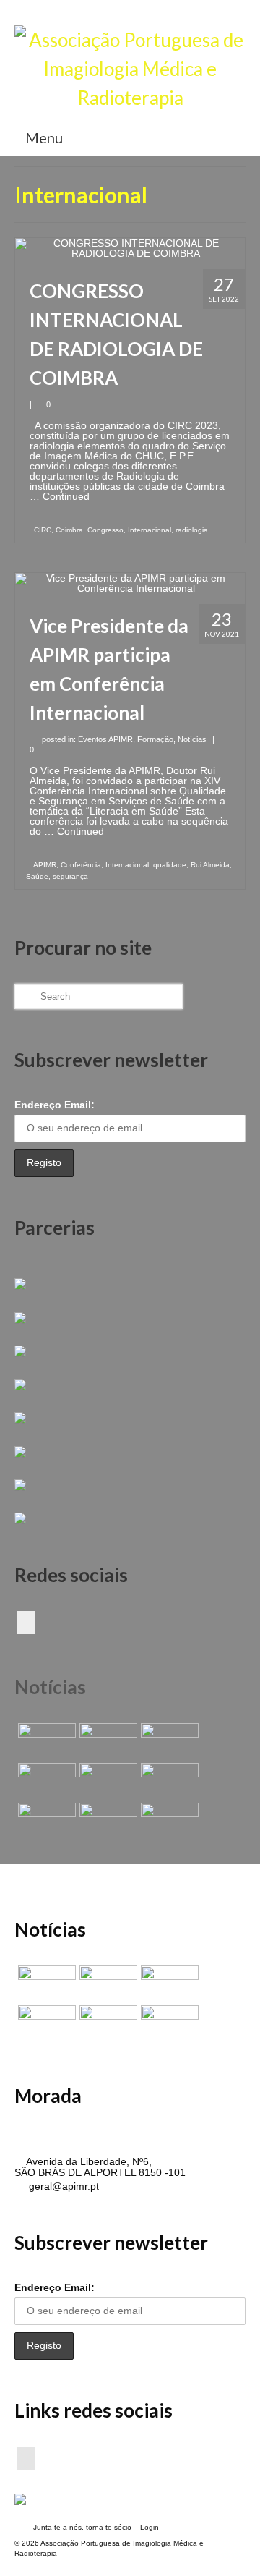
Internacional (149, 530)
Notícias (192, 739)
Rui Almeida (210, 865)
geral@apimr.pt (62, 2186)
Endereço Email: (55, 1105)
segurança (70, 876)
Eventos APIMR (105, 739)
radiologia (192, 530)
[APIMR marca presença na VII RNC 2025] (168, 1821)
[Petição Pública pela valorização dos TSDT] (45, 1741)
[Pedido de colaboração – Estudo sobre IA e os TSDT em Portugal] (45, 1821)
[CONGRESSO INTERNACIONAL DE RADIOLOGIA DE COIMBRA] (130, 247)
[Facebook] (26, 1622)
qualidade (170, 865)
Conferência (81, 865)
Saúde (37, 876)
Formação (155, 739)
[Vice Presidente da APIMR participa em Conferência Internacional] (130, 582)
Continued (66, 496)
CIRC (43, 530)
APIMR (45, 865)
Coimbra (69, 530)
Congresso (105, 530)
